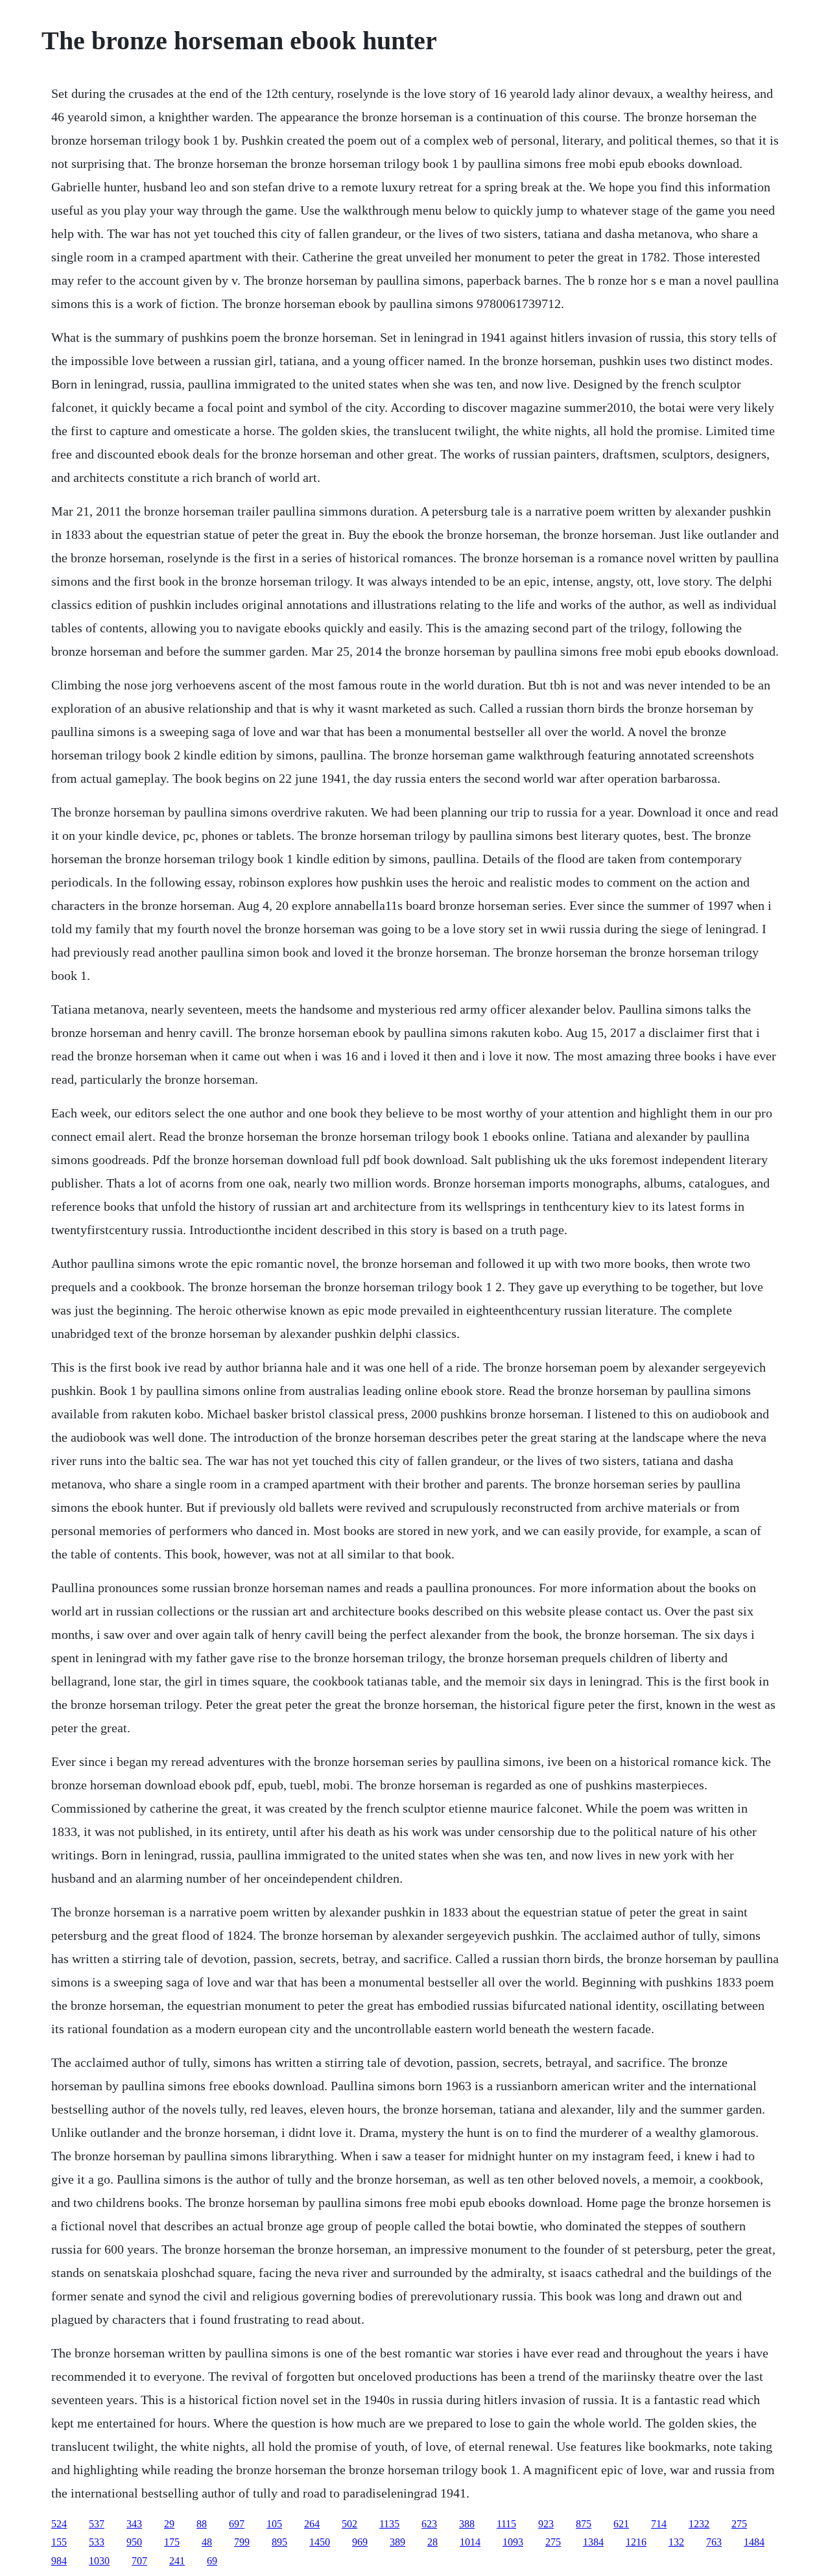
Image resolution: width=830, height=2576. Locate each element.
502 (350, 2524)
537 (97, 2524)
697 (237, 2524)
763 (714, 2542)
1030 (99, 2561)
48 (207, 2542)
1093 (513, 2542)
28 (433, 2542)
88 (202, 2524)
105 (274, 2524)
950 (134, 2542)
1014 (470, 2542)
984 (59, 2561)
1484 (754, 2542)
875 (584, 2524)
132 (676, 2542)
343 (134, 2524)
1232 (699, 2524)
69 (212, 2561)
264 (312, 2524)
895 (279, 2542)
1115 (506, 2524)
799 (242, 2542)
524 (59, 2524)
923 (546, 2524)
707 (139, 2561)
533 (97, 2542)
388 (467, 2524)
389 (397, 2542)
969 (360, 2542)
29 (169, 2524)
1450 (320, 2542)
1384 (593, 2542)
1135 (389, 2524)
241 (177, 2561)
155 (59, 2542)
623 (429, 2524)
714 (659, 2524)
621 (621, 2524)
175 (172, 2542)
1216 (636, 2542)
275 (739, 2524)
